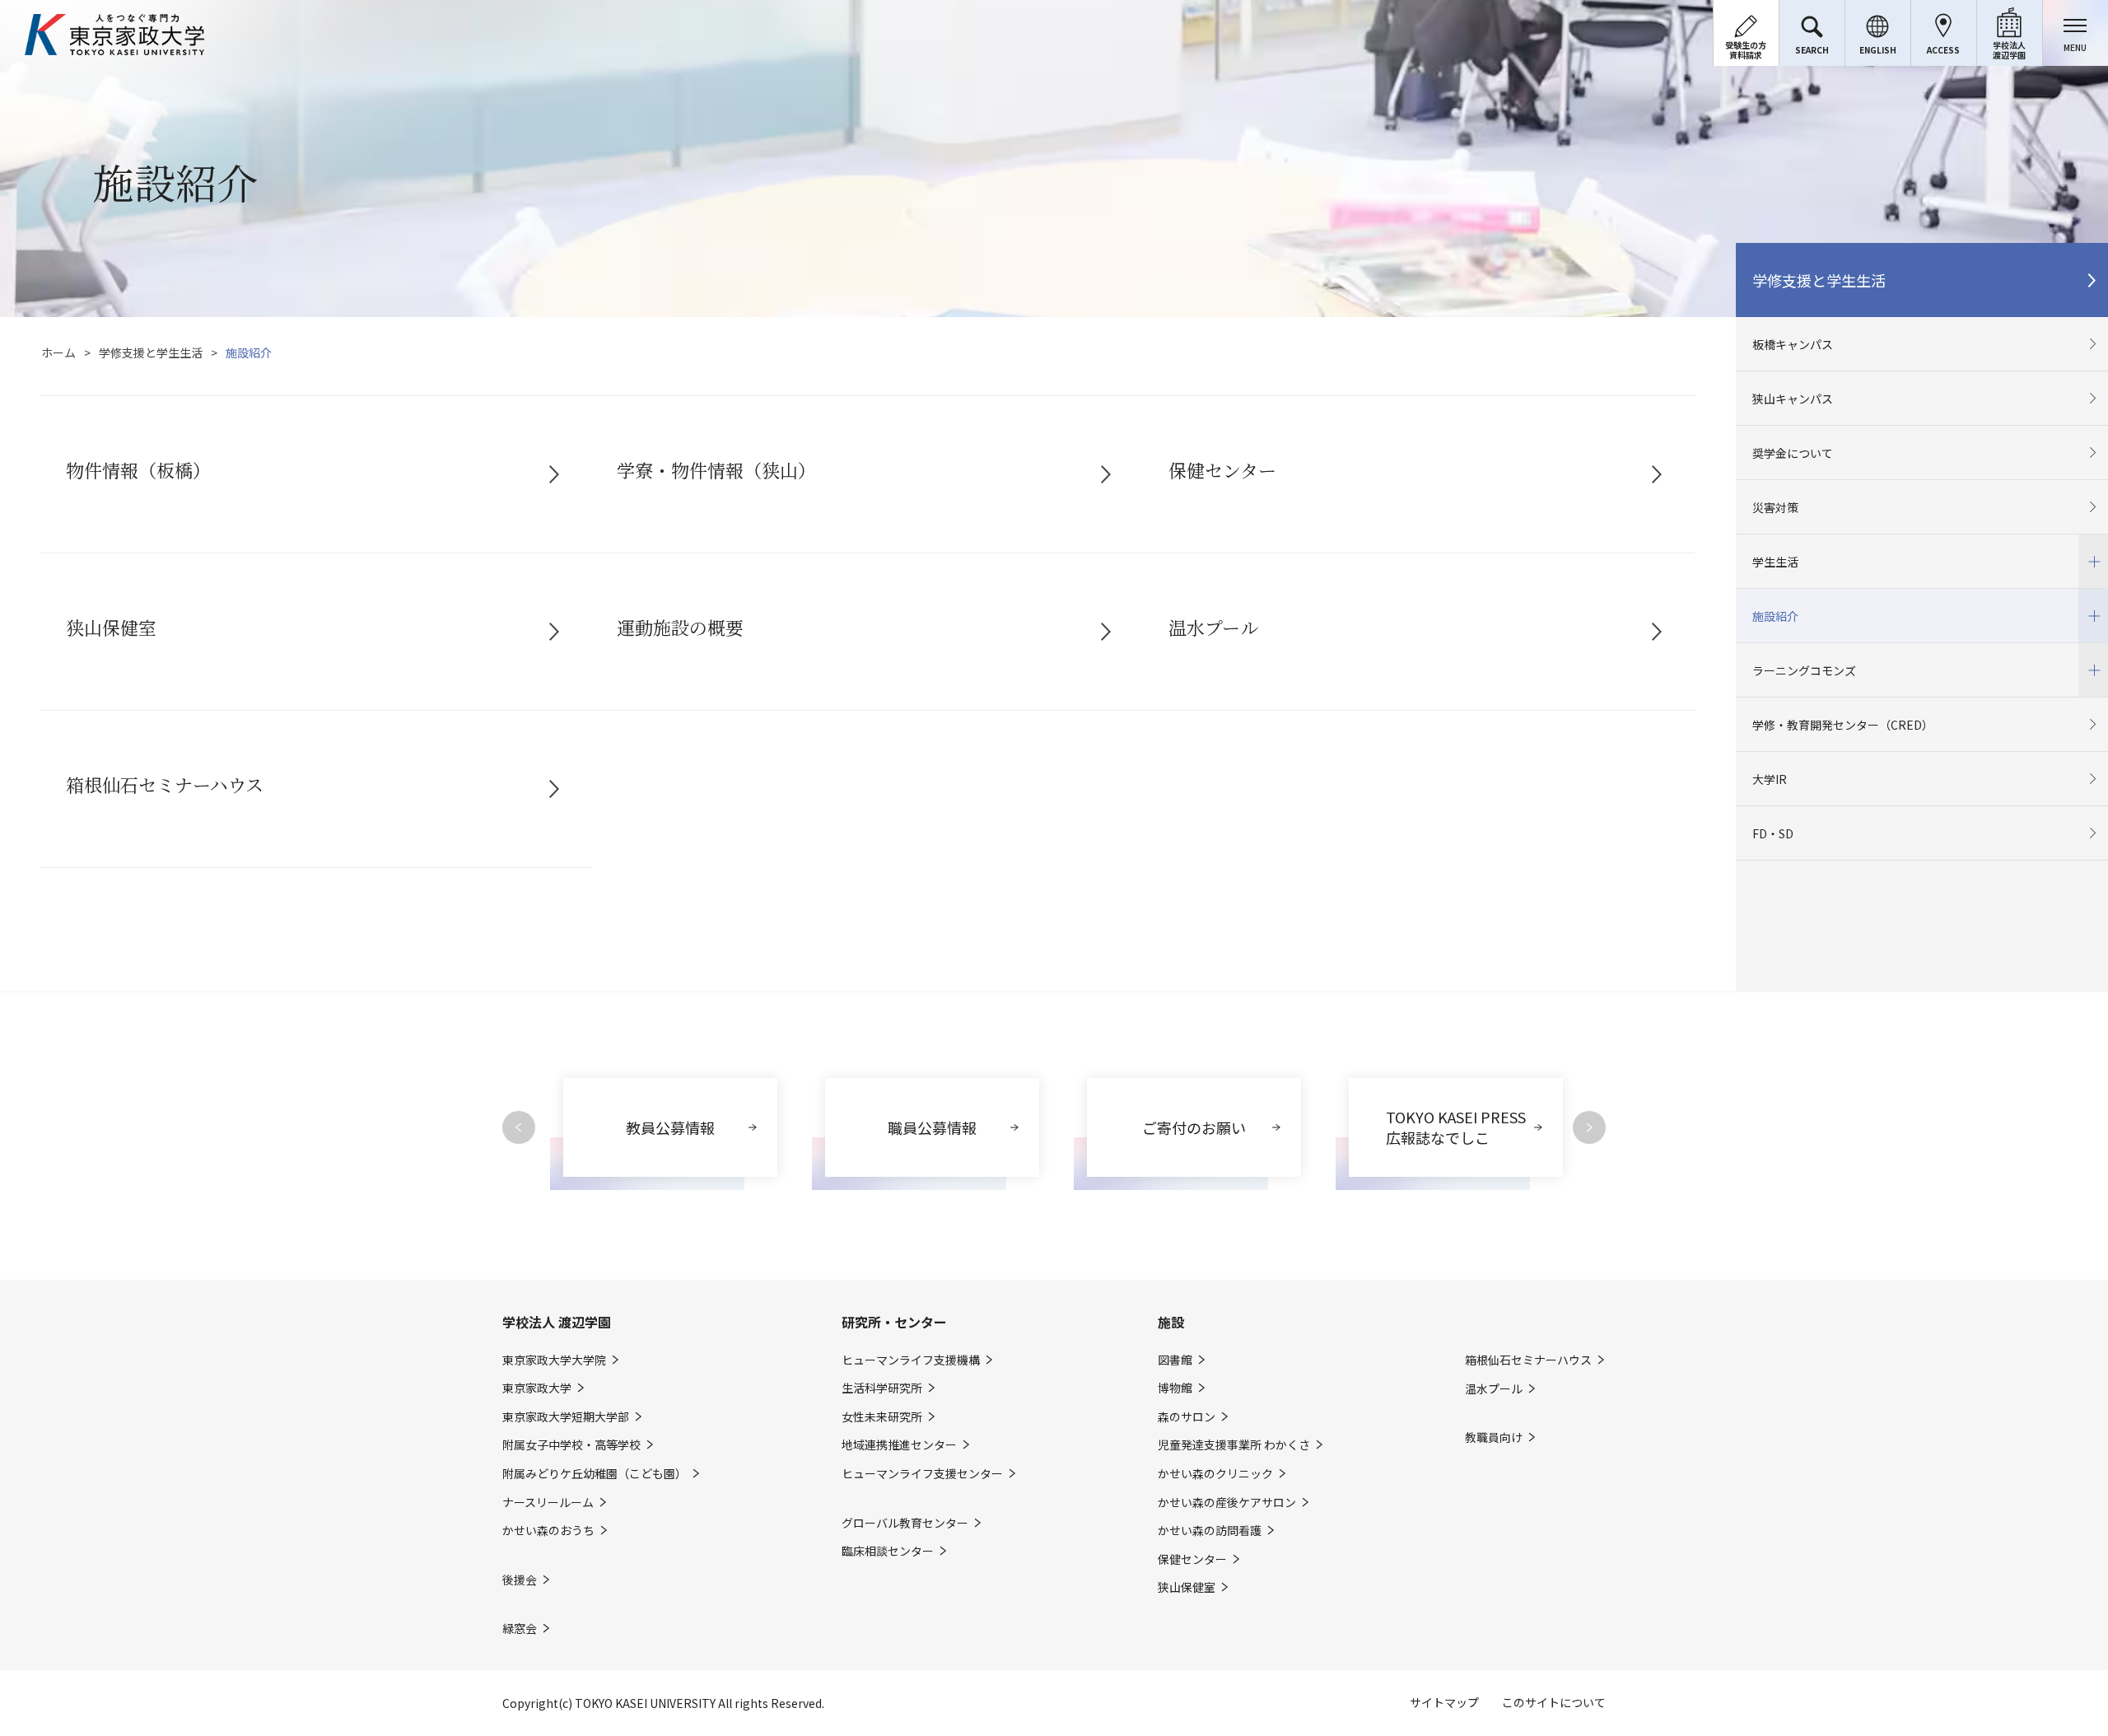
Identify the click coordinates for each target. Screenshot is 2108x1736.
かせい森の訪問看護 (1210, 1531)
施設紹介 (1767, 607)
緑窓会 (520, 1629)
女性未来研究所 (882, 1417)
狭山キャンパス (1793, 399)
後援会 (520, 1580)
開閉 (2093, 561)
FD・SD (1773, 833)
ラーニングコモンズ (1796, 661)
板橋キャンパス (1793, 344)
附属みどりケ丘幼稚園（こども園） (595, 1474)
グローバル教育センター (905, 1523)
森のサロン (1187, 1417)
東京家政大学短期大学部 (566, 1417)
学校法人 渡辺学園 (557, 1322)
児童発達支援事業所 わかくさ (1234, 1445)
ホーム (58, 352)
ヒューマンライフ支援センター (922, 1474)
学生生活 (1767, 552)
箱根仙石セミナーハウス (1528, 1360)
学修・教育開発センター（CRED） (1843, 725)
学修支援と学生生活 (151, 352)
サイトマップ (1444, 1702)
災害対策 (1775, 507)
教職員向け (1494, 1437)
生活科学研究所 (882, 1388)
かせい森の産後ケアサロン (1227, 1503)
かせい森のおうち (548, 1531)
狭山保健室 (1187, 1587)
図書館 (1175, 1360)
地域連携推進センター (899, 1445)
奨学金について (1793, 453)
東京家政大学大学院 (554, 1360)
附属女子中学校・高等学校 (571, 1445)
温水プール (1494, 1389)
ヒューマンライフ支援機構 (911, 1360)
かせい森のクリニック (1215, 1474)
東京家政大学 (537, 1388)
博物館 (1175, 1388)
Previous (519, 1127)
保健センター (1192, 1559)
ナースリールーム (548, 1503)
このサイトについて (1554, 1702)
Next (1589, 1127)
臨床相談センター (888, 1551)
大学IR (1770, 779)
